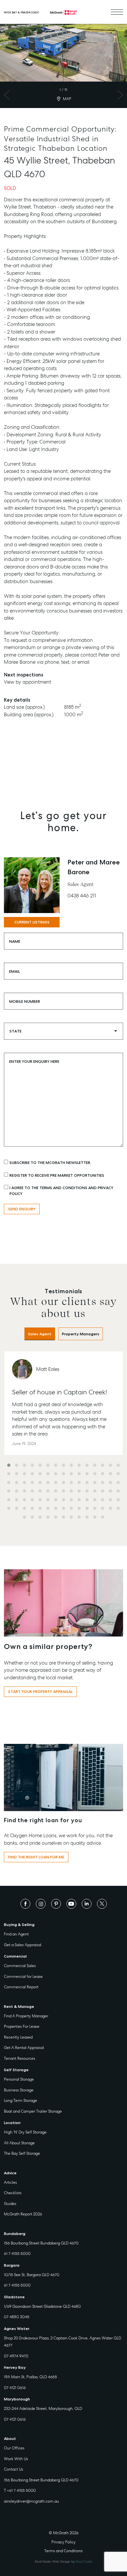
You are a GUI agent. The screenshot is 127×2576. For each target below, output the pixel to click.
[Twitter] (102, 1903)
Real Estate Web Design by (64, 2561)
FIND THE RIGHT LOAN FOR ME (36, 1857)
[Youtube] (71, 1903)
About (10, 2439)
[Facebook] (25, 1903)
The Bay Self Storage (22, 2153)
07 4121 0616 (15, 2388)
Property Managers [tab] (81, 1334)
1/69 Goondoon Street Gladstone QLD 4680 (42, 2306)
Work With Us (16, 2459)
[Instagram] (41, 1903)
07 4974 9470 (16, 2356)
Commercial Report (21, 1987)
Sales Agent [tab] (40, 1334)
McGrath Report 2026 (23, 2214)
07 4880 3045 (17, 2317)
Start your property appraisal (40, 1692)
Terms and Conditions (63, 2551)
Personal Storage (19, 2079)
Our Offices (14, 2448)
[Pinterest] (56, 1903)
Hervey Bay (15, 2367)
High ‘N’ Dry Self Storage (25, 2132)
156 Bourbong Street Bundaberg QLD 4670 (41, 2243)
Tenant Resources (20, 2058)
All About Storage (19, 2143)
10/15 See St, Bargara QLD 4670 (32, 2275)
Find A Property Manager (26, 2016)
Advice (10, 2173)
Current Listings (32, 922)
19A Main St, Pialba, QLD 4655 (30, 2377)
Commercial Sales (20, 1966)
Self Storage (16, 2070)
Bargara (12, 2265)
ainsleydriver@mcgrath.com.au (31, 2501)
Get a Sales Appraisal (23, 1945)
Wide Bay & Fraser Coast (21, 12)
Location (12, 2123)
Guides (10, 2204)
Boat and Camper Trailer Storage (33, 2111)
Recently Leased (18, 2037)
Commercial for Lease (23, 1977)
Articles (10, 2182)
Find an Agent (16, 1934)
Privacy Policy (63, 2542)
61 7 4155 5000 (17, 2254)
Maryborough (17, 2399)
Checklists (13, 2193)
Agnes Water (17, 2329)
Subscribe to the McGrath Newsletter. (50, 1163)
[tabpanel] (63, 1437)
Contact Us (14, 2469)
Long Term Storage (21, 2101)
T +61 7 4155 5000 (20, 2491)
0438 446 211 (82, 896)
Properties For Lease (22, 2026)
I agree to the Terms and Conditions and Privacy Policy (61, 1191)
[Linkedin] (87, 1903)
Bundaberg (15, 2234)
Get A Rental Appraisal (24, 2048)
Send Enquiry (22, 1209)
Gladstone (14, 2297)
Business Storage (19, 2090)
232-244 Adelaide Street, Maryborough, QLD (43, 2409)
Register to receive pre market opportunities (57, 1175)
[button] (9, 1465)
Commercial (15, 1956)
